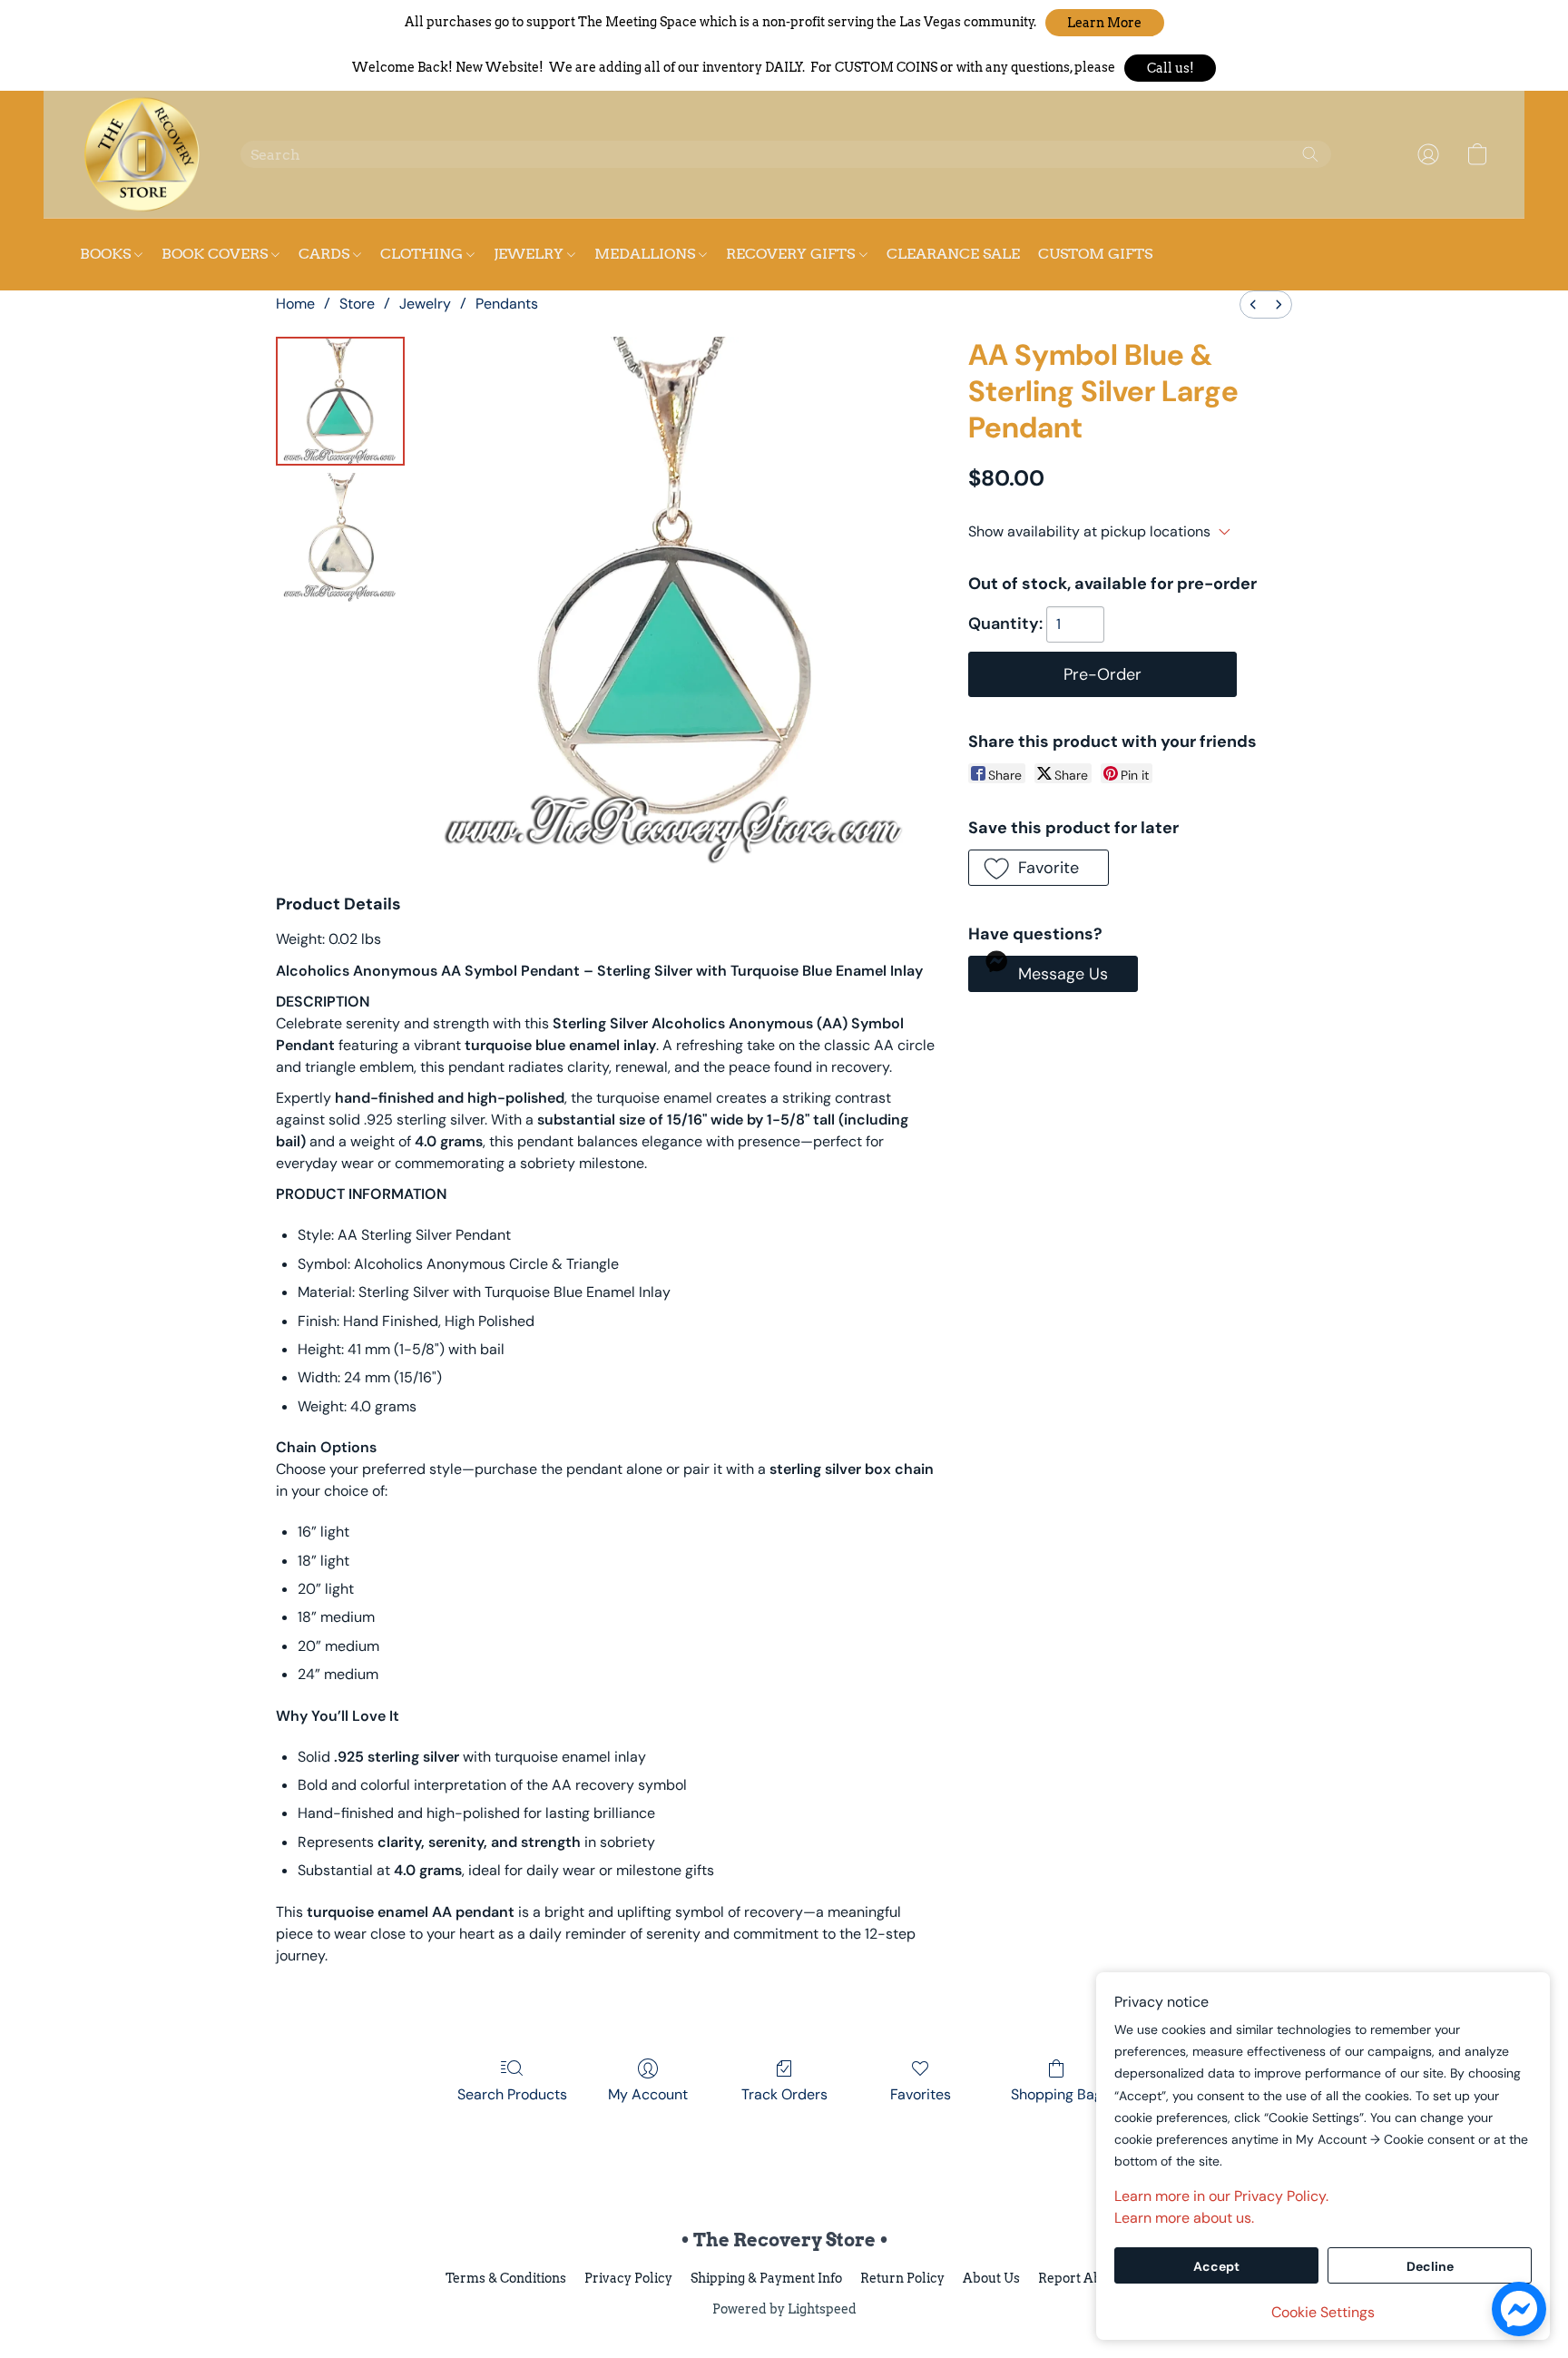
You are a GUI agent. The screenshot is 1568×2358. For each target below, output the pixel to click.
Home (295, 304)
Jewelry (425, 304)
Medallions (647, 254)
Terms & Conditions (506, 2278)
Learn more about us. (1184, 2218)
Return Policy (902, 2278)
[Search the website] (1310, 154)
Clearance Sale (953, 254)
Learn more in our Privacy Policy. (1221, 2196)
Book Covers (216, 254)
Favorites (921, 2094)
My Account (648, 2094)
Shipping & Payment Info (766, 2278)
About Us (991, 2278)
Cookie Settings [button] (1323, 2312)
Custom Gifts (1095, 254)
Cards (326, 254)
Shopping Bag (1057, 2094)
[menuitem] (1253, 305)
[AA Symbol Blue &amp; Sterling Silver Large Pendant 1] (340, 537)
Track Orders (784, 2094)
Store (357, 304)
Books (107, 254)
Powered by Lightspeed (784, 2309)
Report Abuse (1081, 2278)
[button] (1105, 23)
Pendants (507, 304)
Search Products (512, 2094)
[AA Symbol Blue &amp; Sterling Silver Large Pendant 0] (340, 401)
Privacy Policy (628, 2278)
